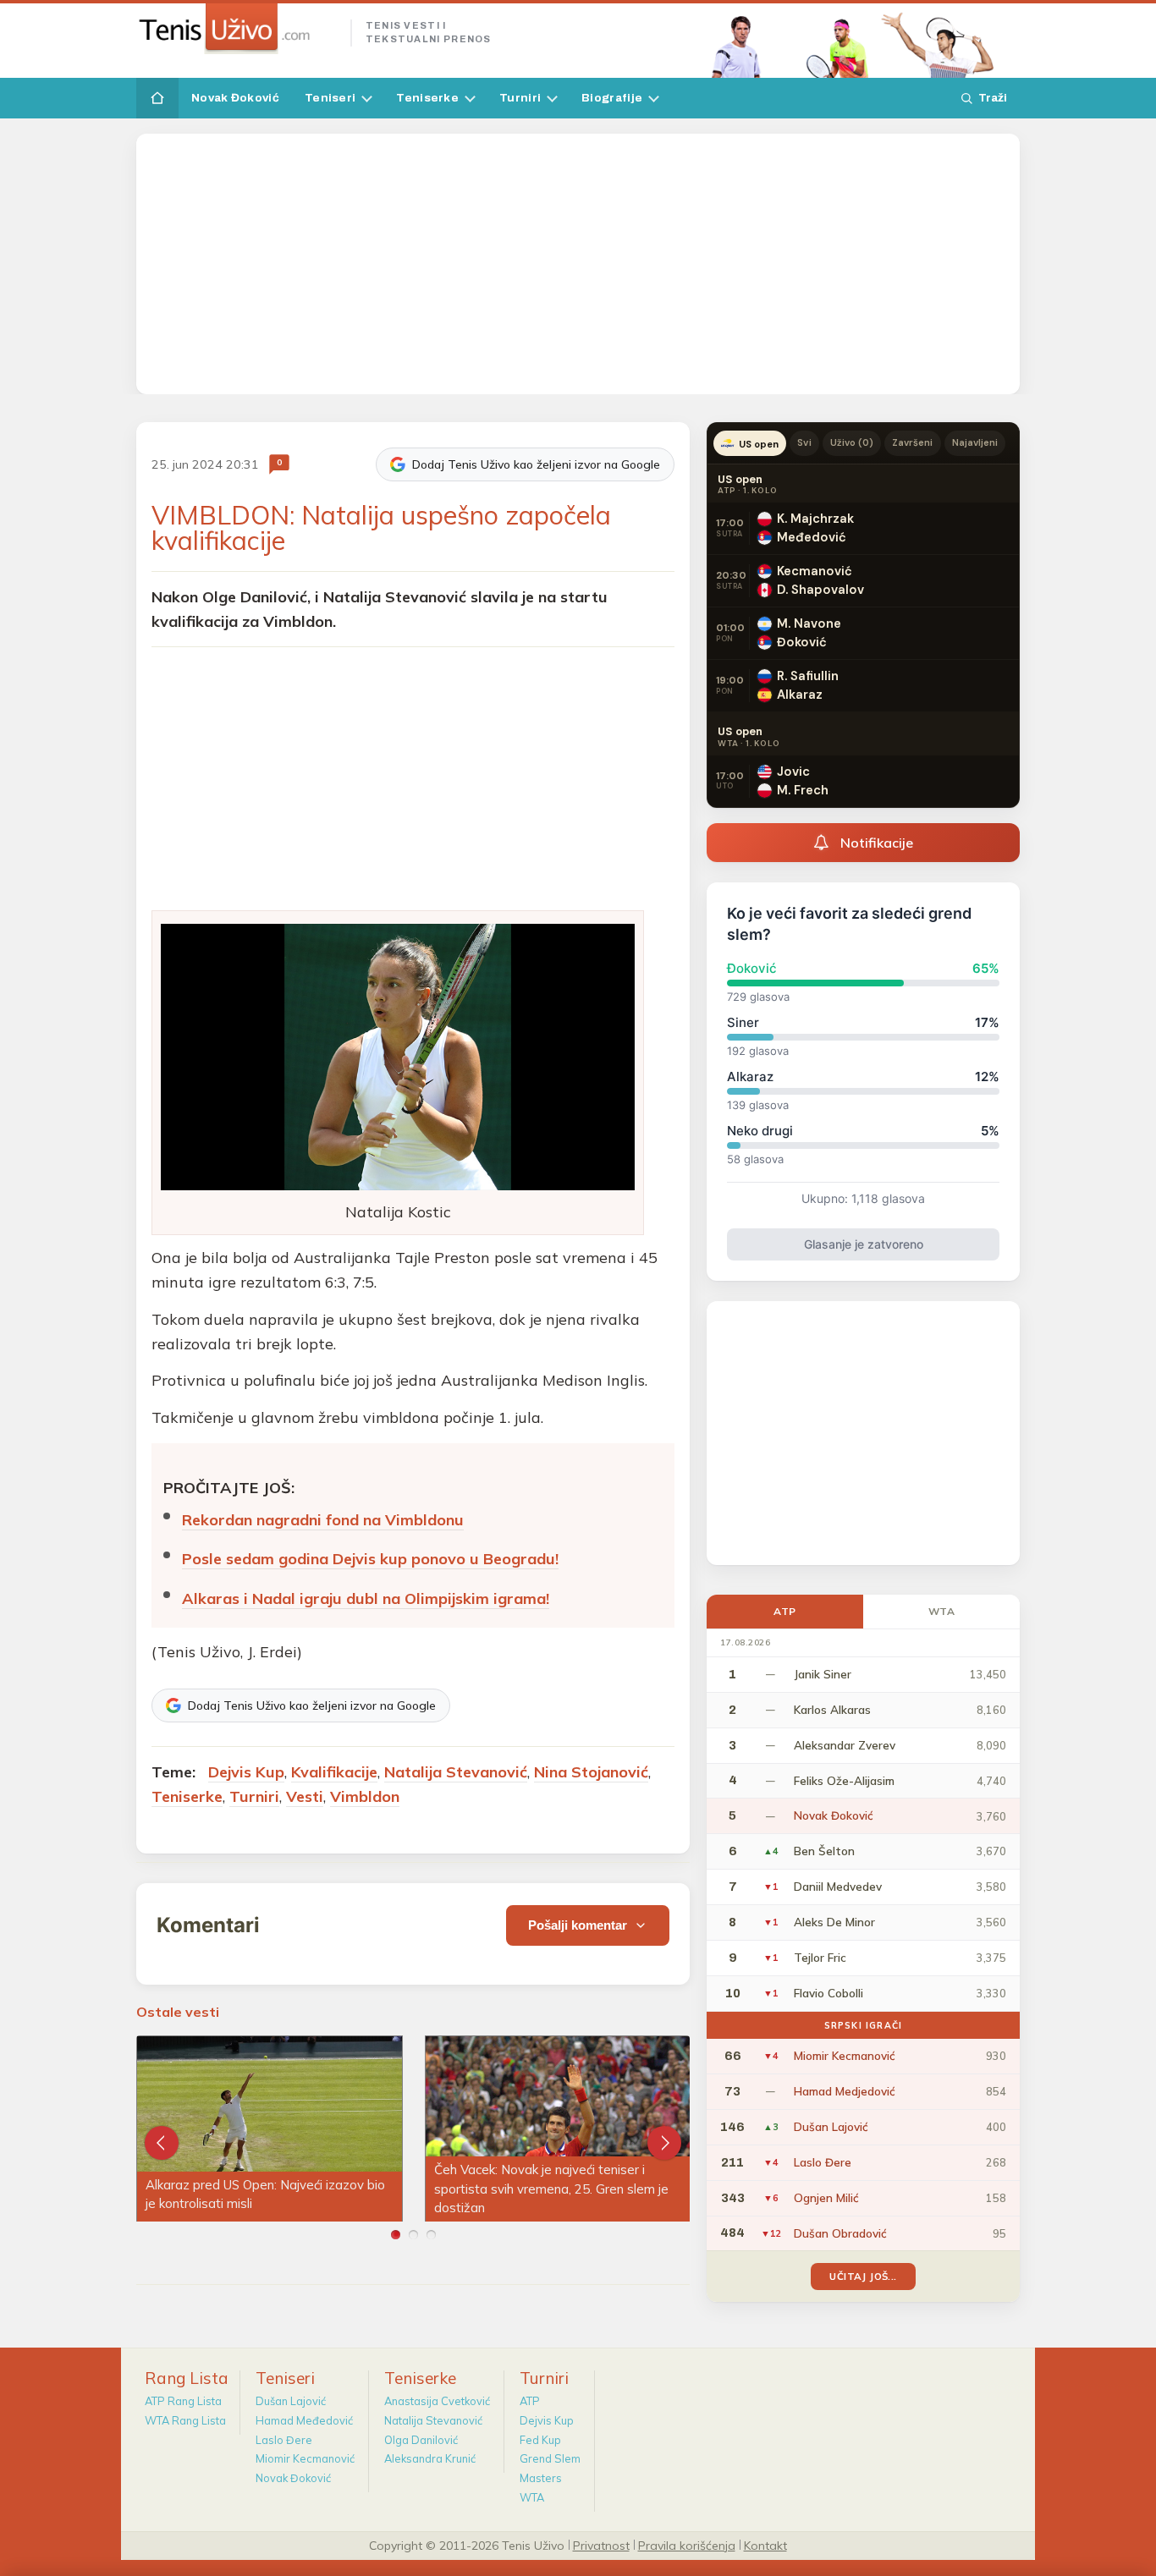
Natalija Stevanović (456, 1772)
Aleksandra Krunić (430, 2458)
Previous (162, 2143)
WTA (942, 1611)
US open (759, 444)
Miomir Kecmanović (305, 2458)
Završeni (912, 442)
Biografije (612, 98)
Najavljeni (975, 442)
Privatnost (601, 2545)
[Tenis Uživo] (237, 29)
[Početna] (157, 98)
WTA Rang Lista (185, 2420)
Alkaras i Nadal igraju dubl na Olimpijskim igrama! (366, 1598)
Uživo (852, 442)
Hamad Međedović (304, 2420)
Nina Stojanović (591, 1772)
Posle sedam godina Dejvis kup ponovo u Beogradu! (370, 1559)
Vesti (305, 1796)
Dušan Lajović (291, 2401)
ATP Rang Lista (183, 2401)
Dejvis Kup (246, 1772)
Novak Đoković (235, 98)
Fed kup (540, 2440)
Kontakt (765, 2545)
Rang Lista (187, 2378)
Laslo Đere (284, 2440)
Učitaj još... (863, 2276)
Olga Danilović (421, 2440)
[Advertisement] (578, 264)
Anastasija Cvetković (437, 2401)
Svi (804, 442)
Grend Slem (550, 2458)
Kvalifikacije (334, 1772)
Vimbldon (365, 1796)
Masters (541, 2478)
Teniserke (427, 98)
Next (664, 2143)
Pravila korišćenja (687, 2545)
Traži (993, 98)
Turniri (520, 98)
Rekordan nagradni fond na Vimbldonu (323, 1520)
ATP (785, 1611)
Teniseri (330, 98)
